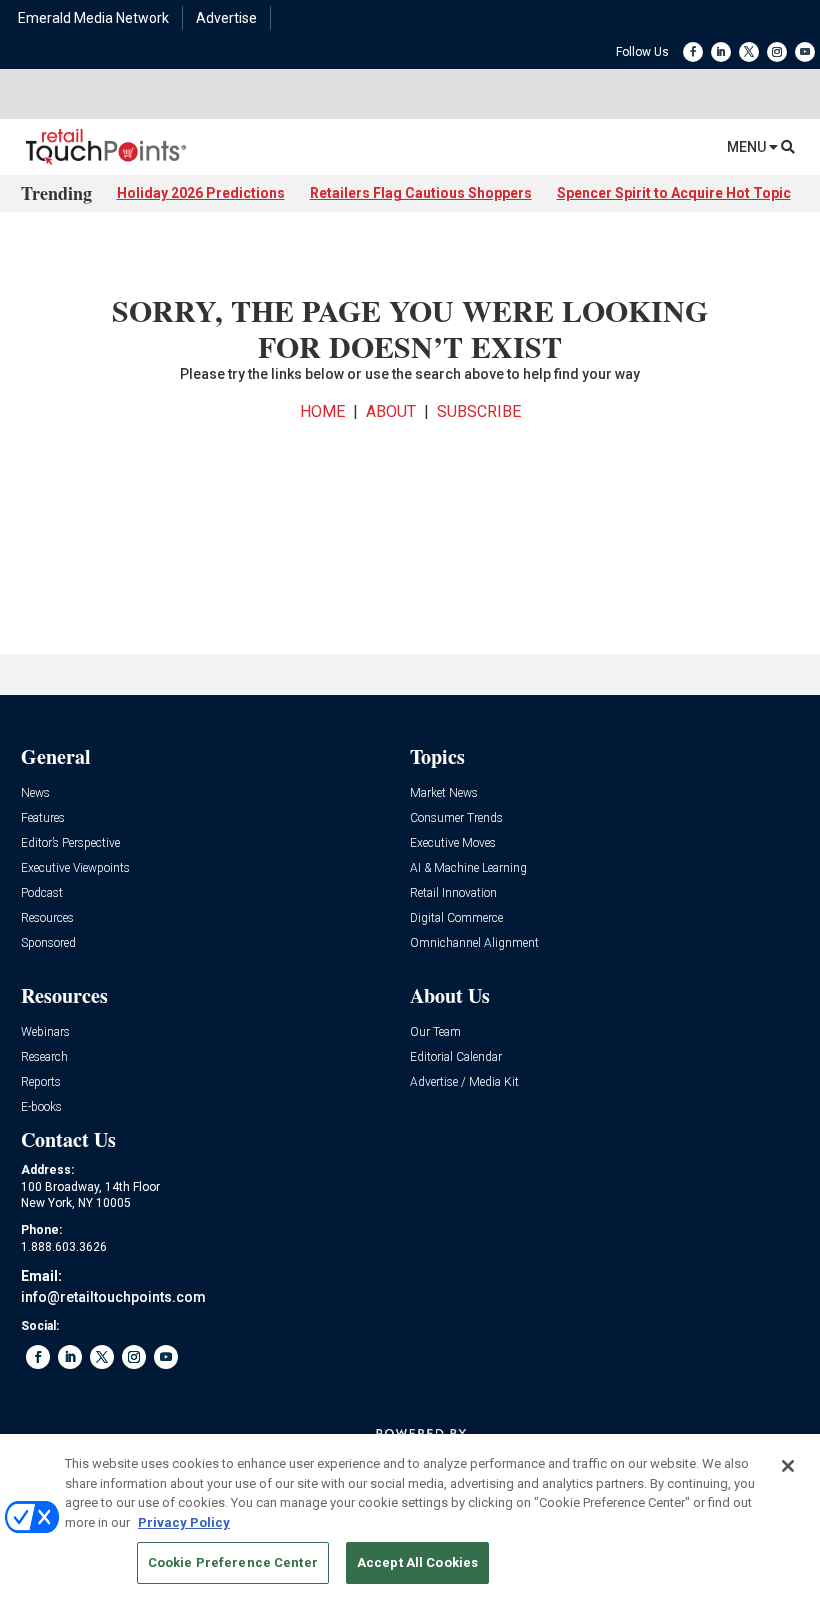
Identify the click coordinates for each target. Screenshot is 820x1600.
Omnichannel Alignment (474, 943)
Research (44, 1057)
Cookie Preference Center (233, 1562)
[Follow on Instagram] (777, 52)
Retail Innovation (453, 893)
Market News (444, 793)
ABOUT (391, 411)
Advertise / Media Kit (464, 1082)
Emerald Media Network (93, 18)
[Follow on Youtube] (805, 52)
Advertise (226, 18)
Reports (41, 1082)
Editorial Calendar (456, 1057)
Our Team (435, 1032)
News (35, 793)
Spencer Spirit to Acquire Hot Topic (674, 193)
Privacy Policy (184, 1522)
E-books (41, 1107)
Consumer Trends (456, 818)
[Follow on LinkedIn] (721, 52)
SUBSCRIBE (479, 411)
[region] (410, 1517)
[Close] (788, 1466)
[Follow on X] (749, 52)
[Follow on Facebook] (693, 52)
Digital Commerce (456, 918)
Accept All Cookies (417, 1562)
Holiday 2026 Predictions (201, 193)
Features (43, 818)
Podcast (42, 893)
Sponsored (48, 943)
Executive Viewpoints (75, 868)
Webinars (45, 1032)
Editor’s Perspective (70, 843)
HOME (322, 411)
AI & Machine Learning (468, 868)
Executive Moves (453, 843)
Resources (47, 918)
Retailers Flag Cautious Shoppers (421, 193)
